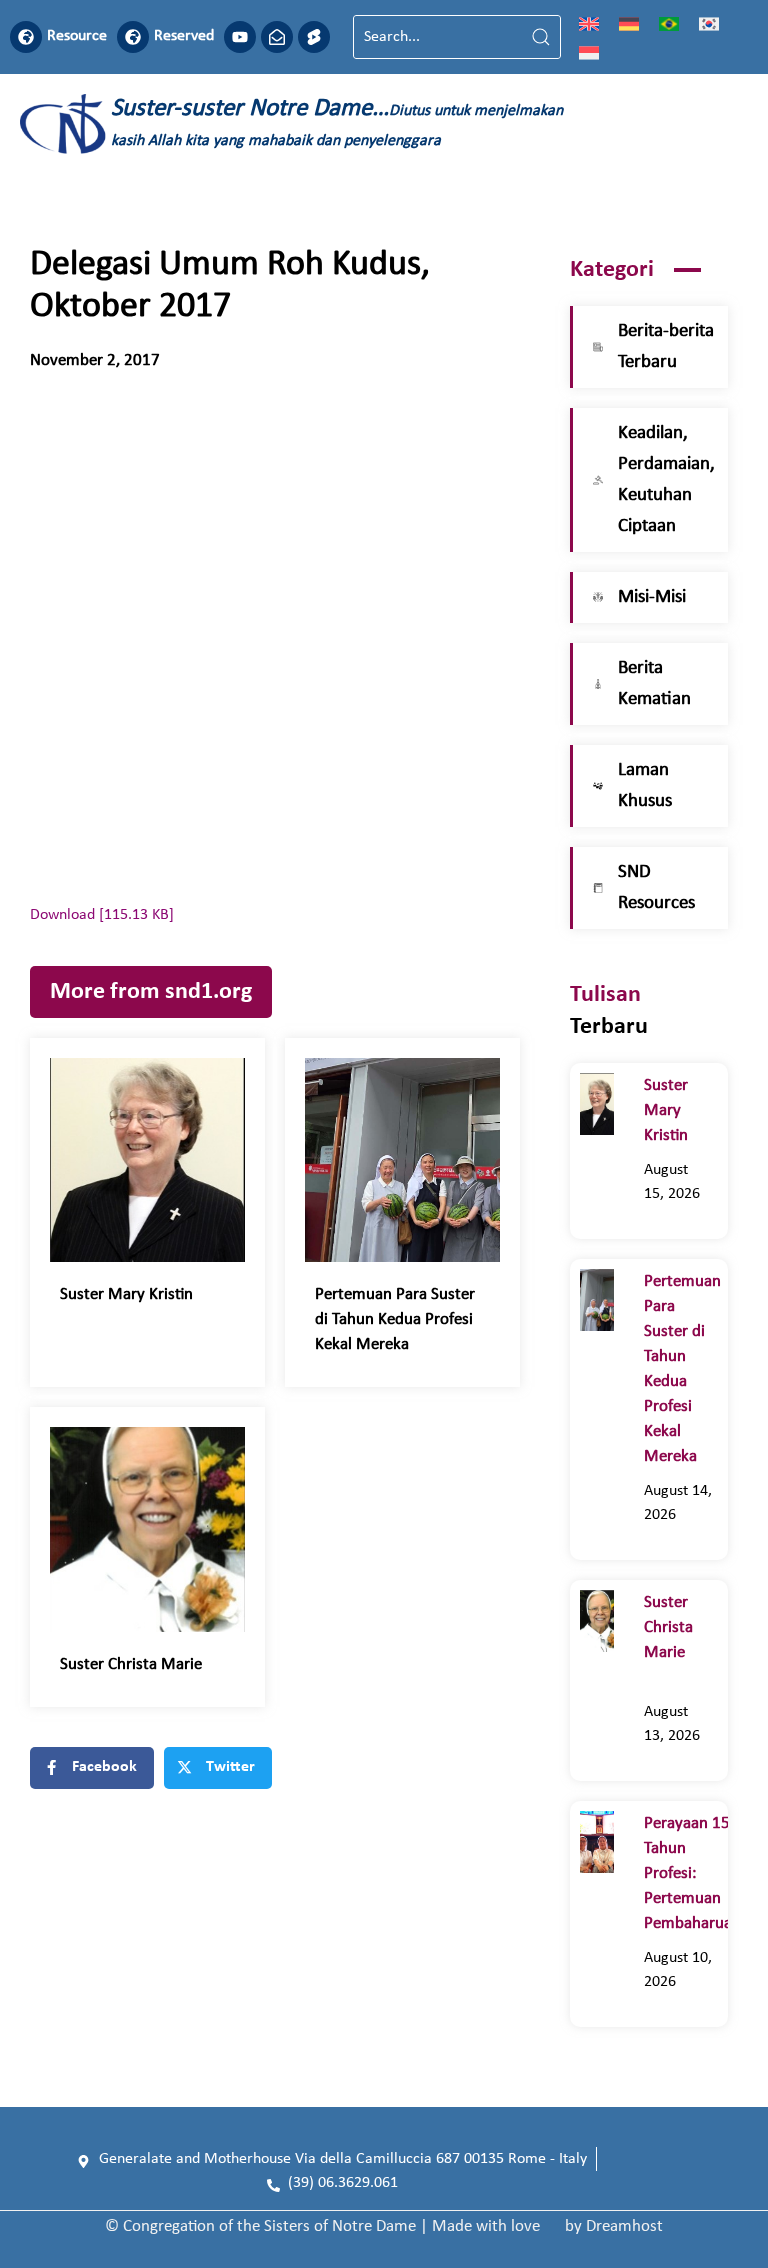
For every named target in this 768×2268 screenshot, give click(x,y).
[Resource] (26, 37)
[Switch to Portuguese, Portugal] (669, 23)
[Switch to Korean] (709, 23)
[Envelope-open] (277, 37)
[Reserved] (133, 37)
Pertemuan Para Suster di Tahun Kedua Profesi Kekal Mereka (395, 1319)
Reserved (184, 36)
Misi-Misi (652, 597)
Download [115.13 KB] (102, 915)
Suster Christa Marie (143, 1664)
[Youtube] (240, 37)
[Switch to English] (589, 23)
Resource (77, 36)
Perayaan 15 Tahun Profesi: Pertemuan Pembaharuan (692, 1873)
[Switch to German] (629, 23)
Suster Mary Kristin (130, 1294)
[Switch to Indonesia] (589, 52)
